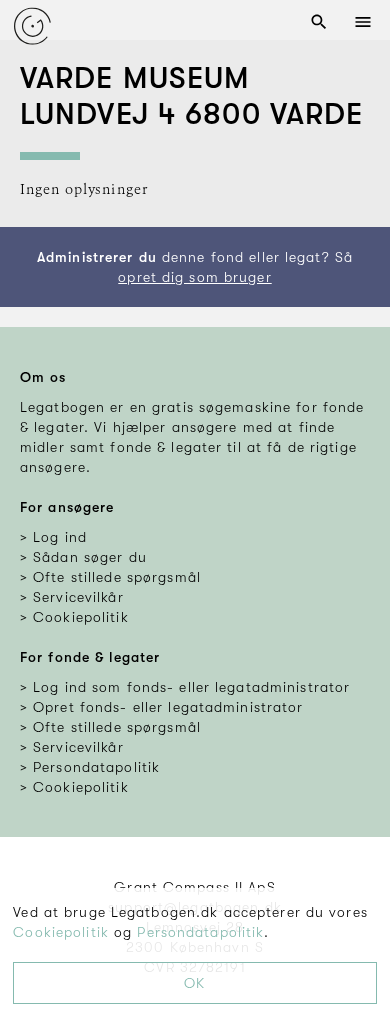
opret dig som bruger (194, 277)
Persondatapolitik (200, 932)
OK (194, 983)
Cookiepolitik (61, 932)
